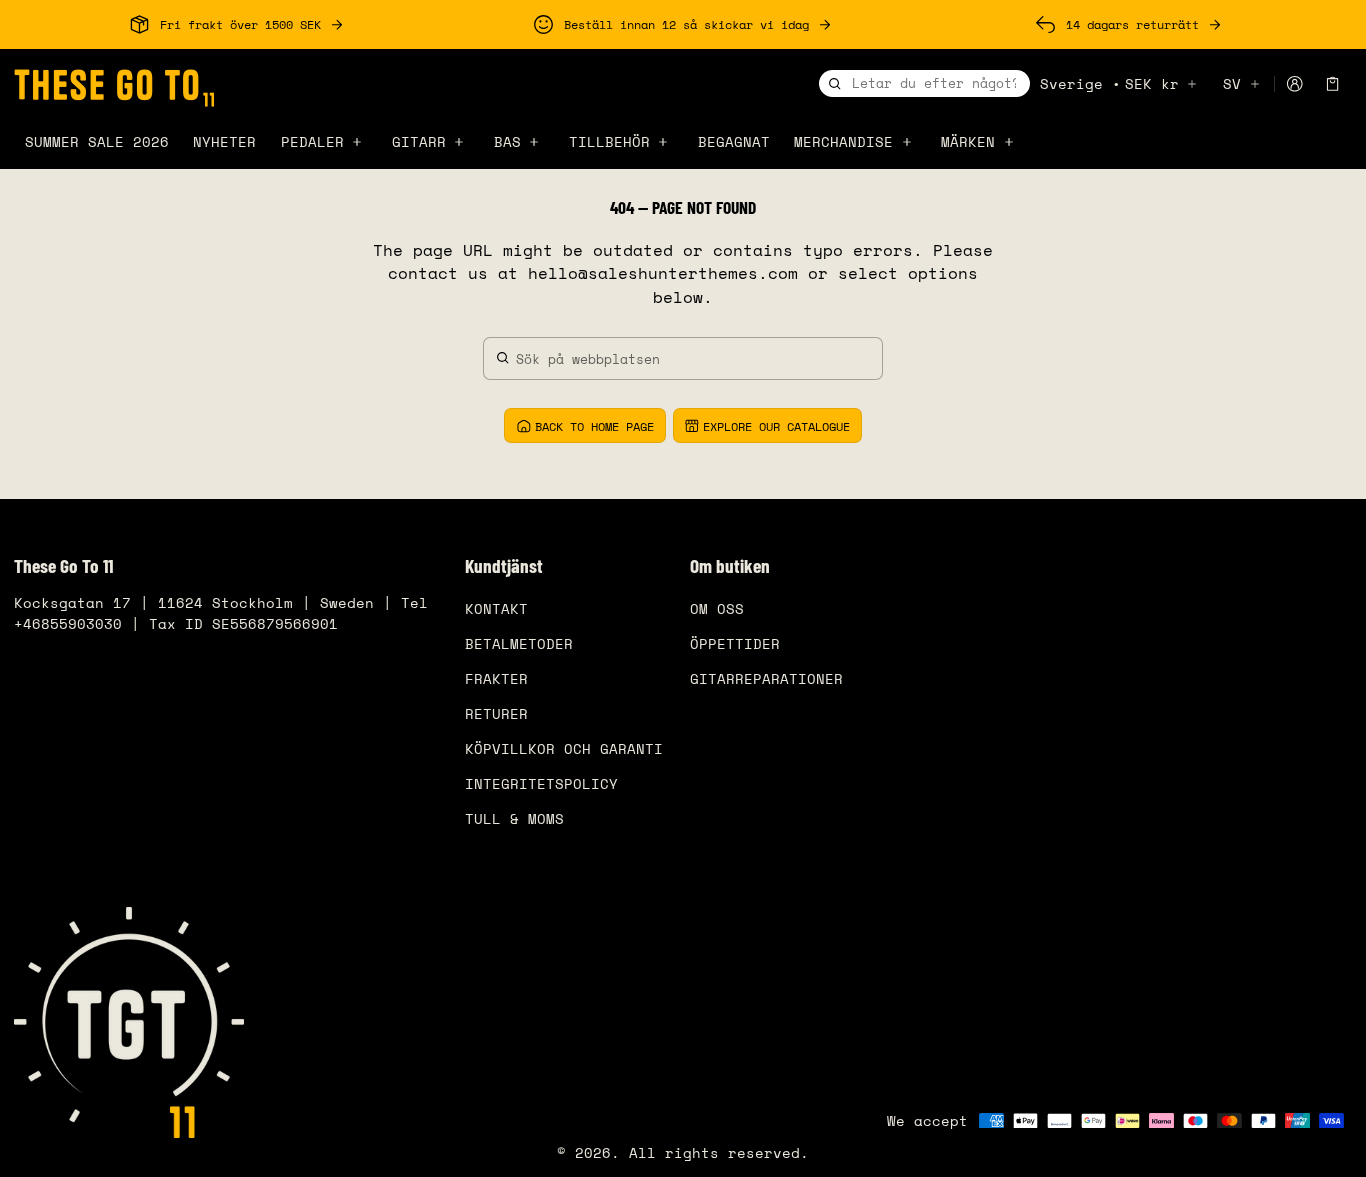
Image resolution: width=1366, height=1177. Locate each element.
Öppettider (735, 643)
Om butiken (730, 566)
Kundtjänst (504, 566)
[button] (1333, 84)
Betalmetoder (519, 643)
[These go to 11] (114, 85)
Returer (496, 713)
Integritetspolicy (541, 783)
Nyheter (224, 141)
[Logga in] (1294, 84)
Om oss (717, 608)
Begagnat (734, 141)
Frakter (496, 678)
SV (1232, 83)
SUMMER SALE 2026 (97, 141)
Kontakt (496, 608)
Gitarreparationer (766, 678)
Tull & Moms (514, 818)
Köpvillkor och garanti (564, 748)
